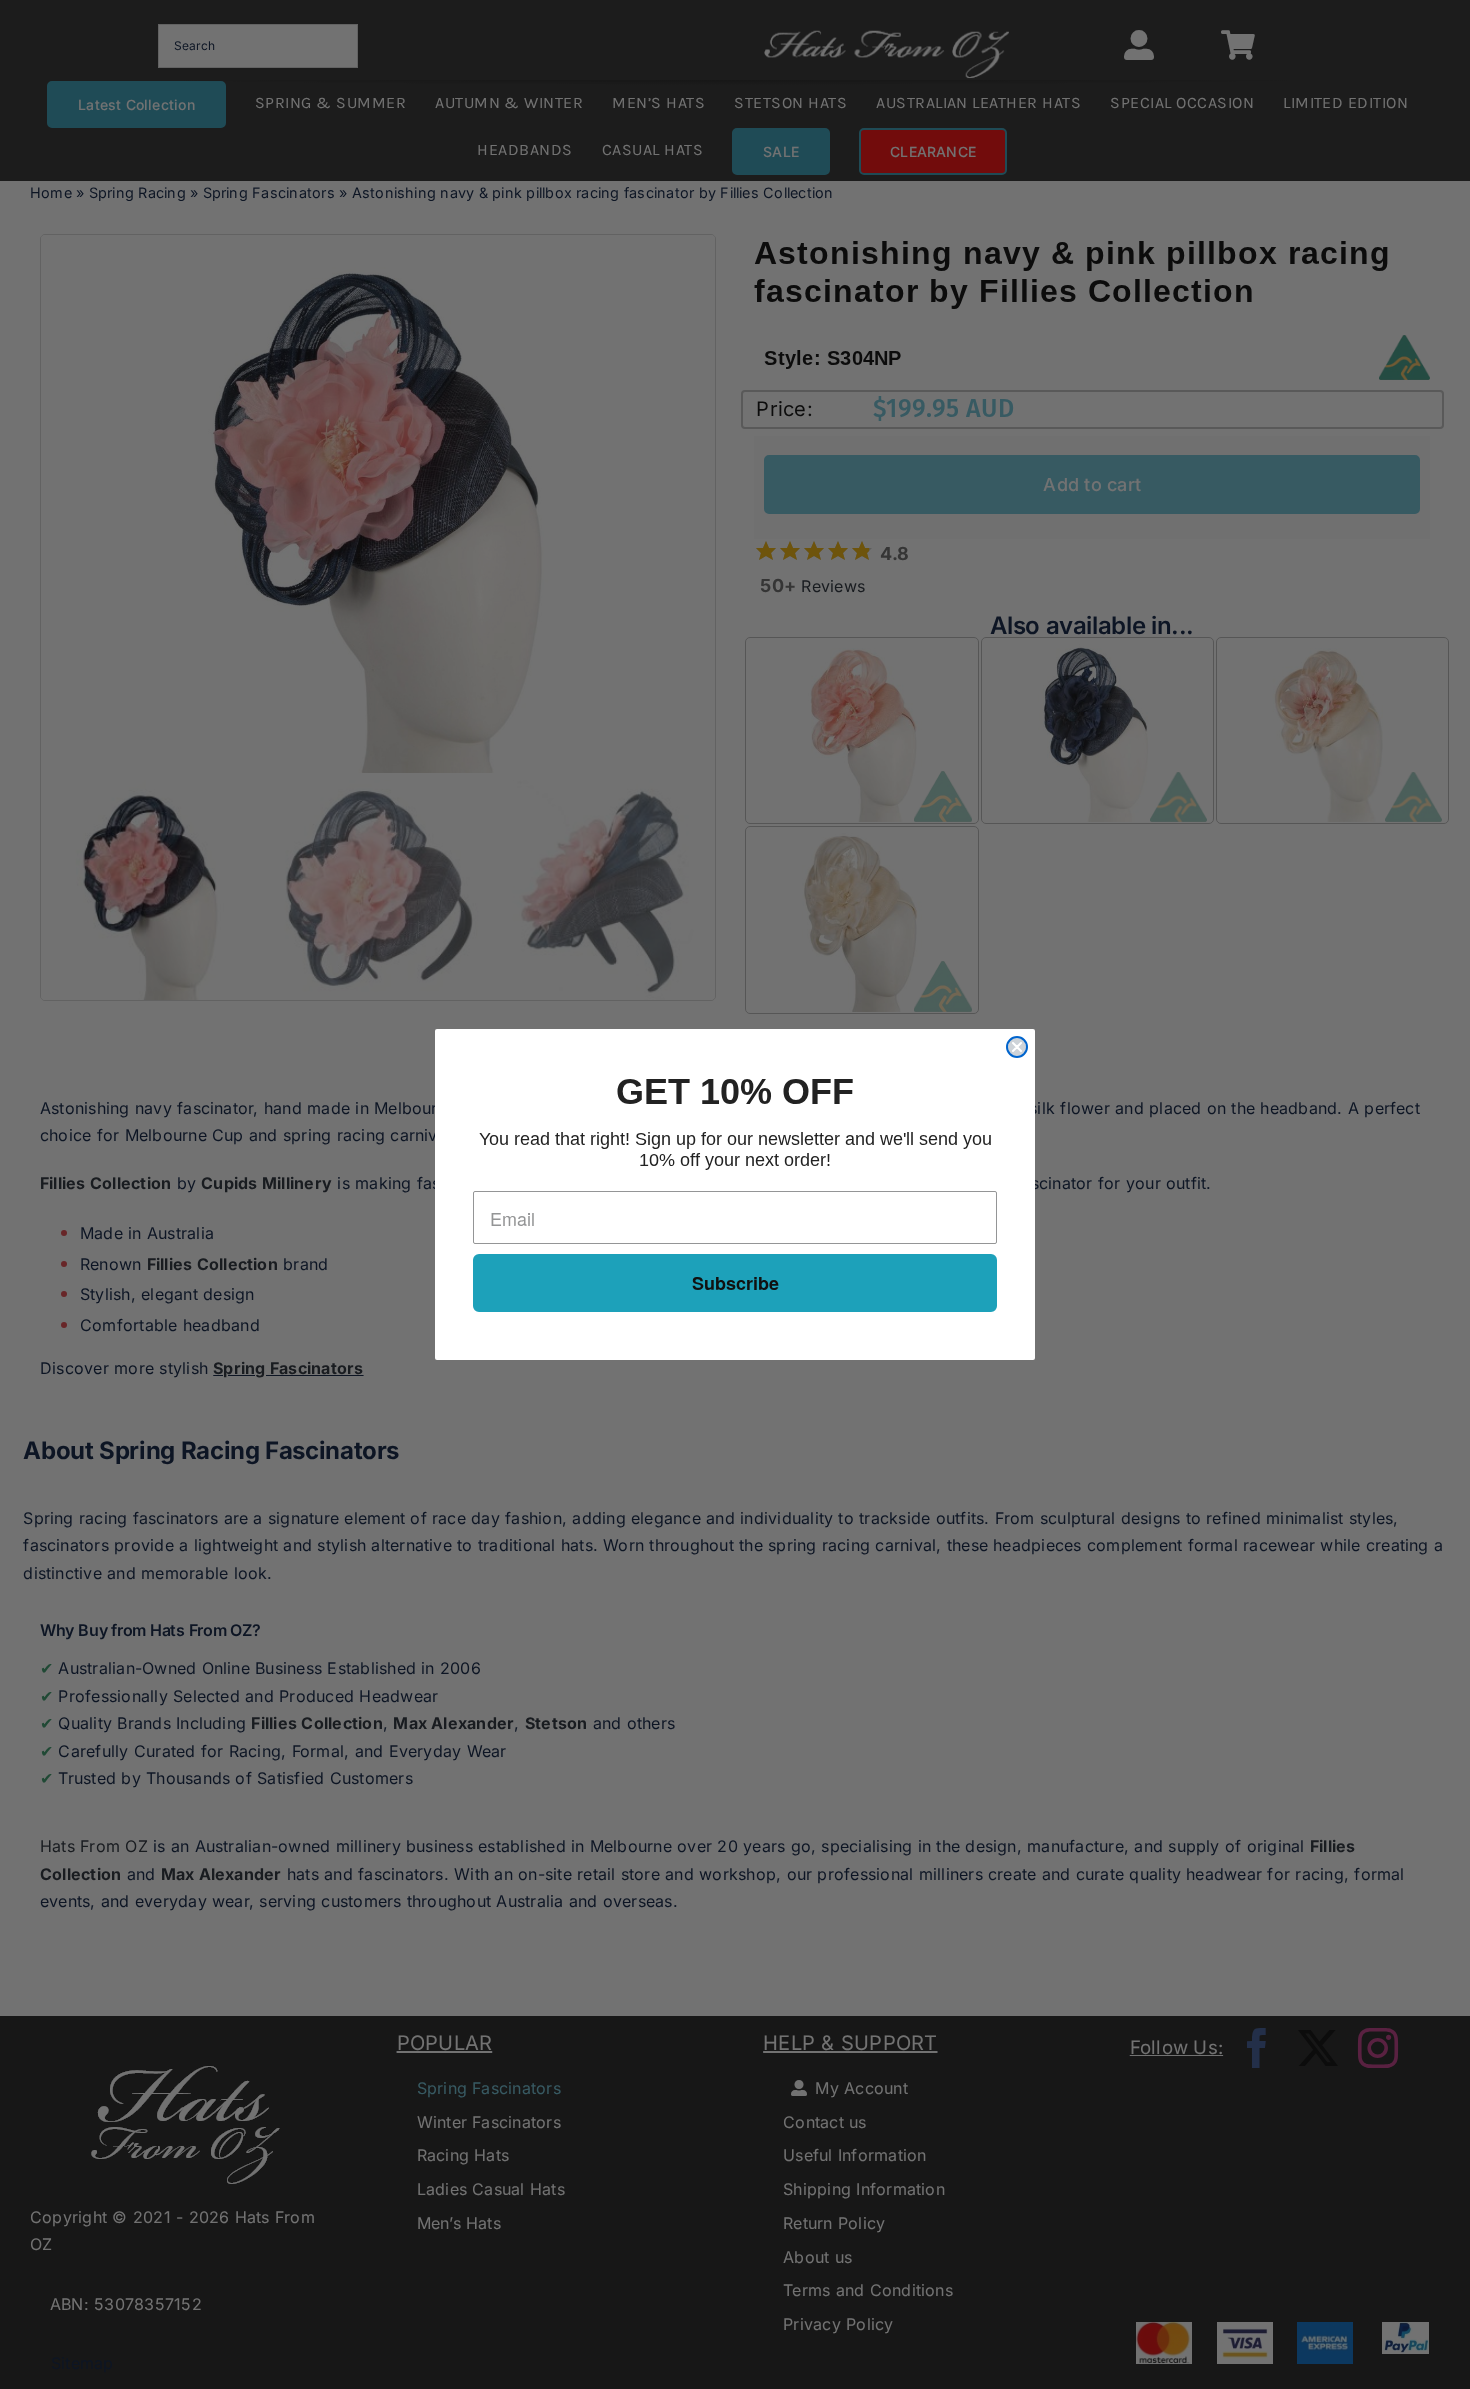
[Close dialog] (1017, 1047)
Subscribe (735, 1283)
